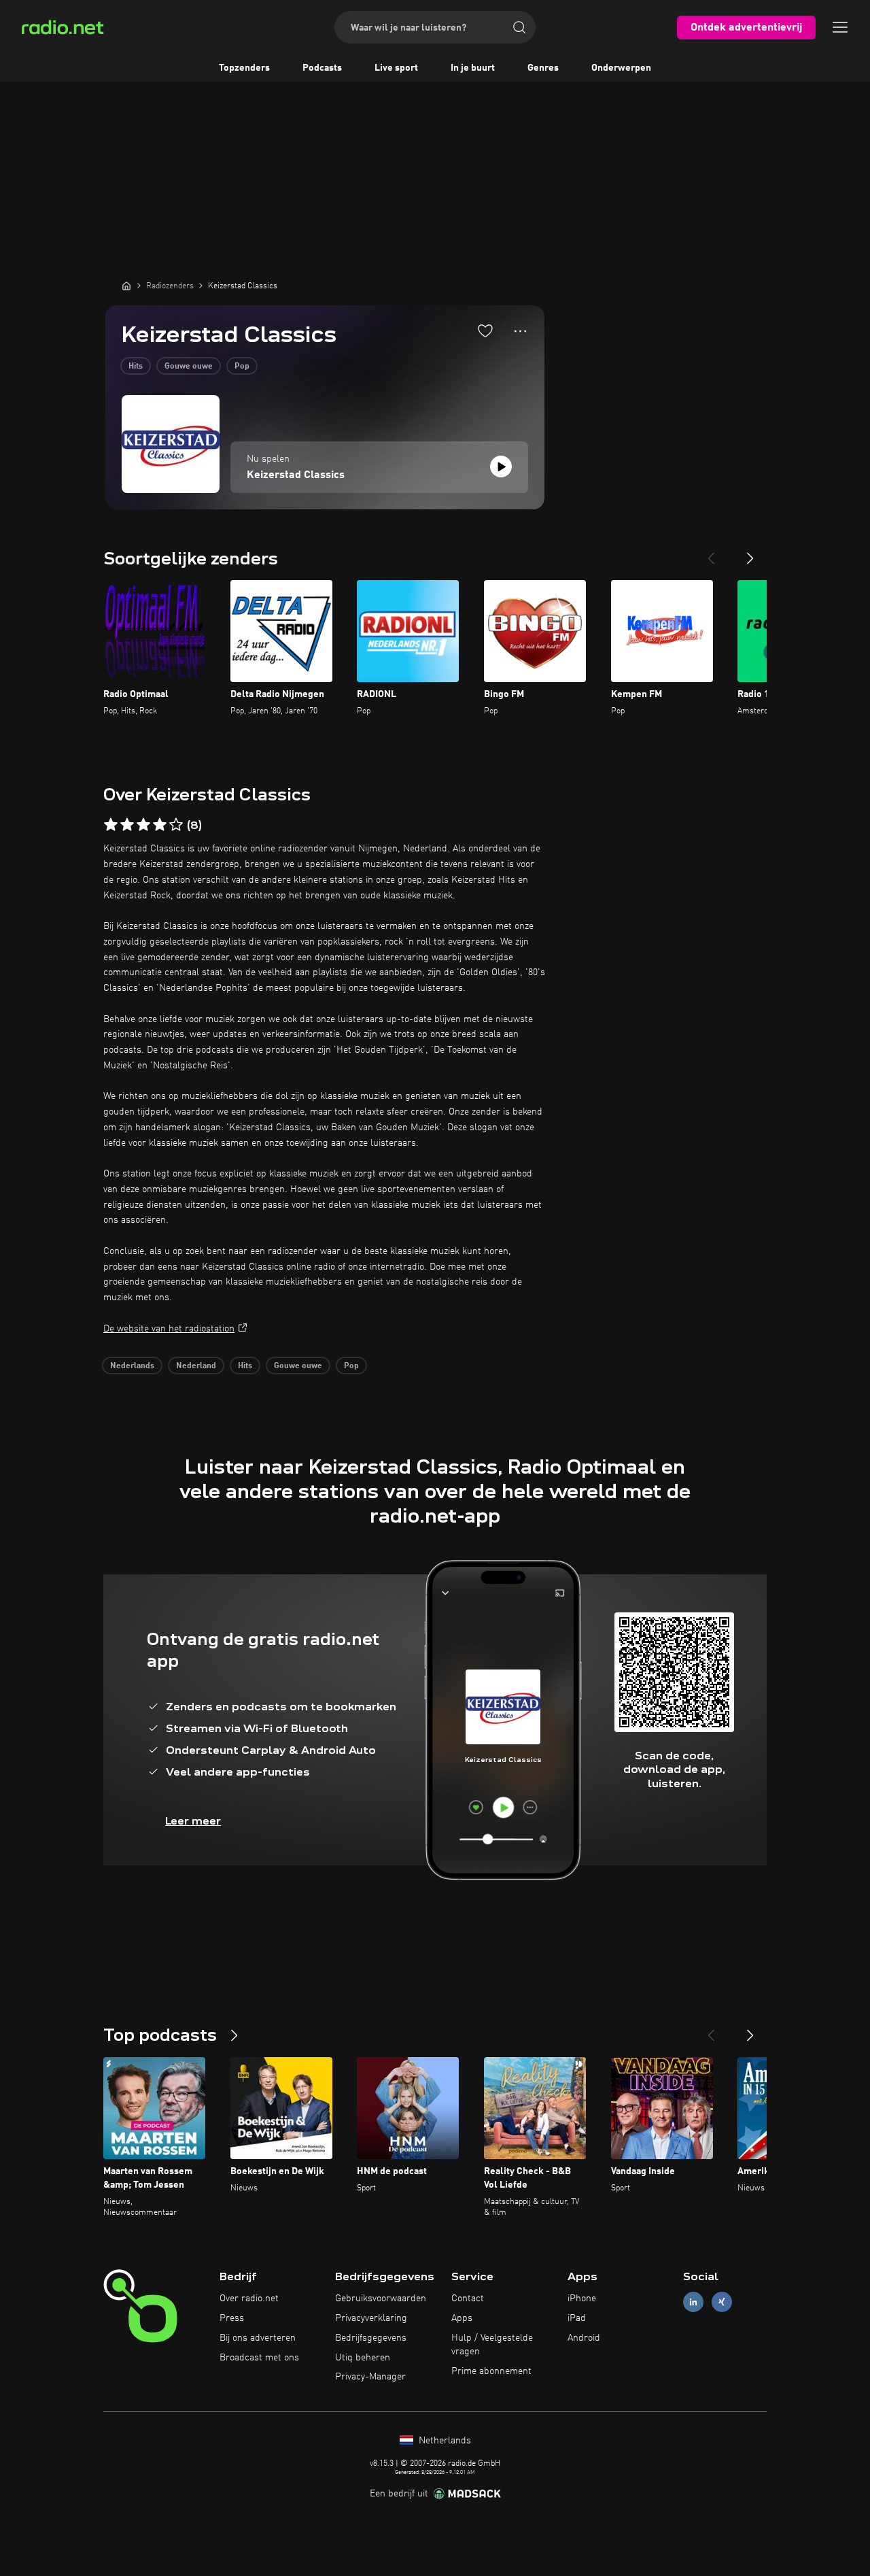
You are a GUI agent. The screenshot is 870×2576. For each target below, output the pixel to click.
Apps (462, 2318)
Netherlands (443, 2441)
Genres (543, 68)
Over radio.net (249, 2299)
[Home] (126, 286)
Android (584, 2338)
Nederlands (132, 1366)
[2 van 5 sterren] (127, 825)
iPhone (582, 2299)
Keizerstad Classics (296, 475)
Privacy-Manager (370, 2377)
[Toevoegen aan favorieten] (485, 331)
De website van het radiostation (169, 1329)
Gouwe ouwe (189, 367)
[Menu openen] (840, 27)
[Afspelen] (501, 467)
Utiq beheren (363, 2358)
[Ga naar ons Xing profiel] (722, 2302)
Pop (242, 367)
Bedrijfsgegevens (371, 2338)
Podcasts (322, 68)
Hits (136, 367)
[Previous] (711, 553)
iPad (577, 2318)
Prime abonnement (491, 2371)
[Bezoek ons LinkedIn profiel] (693, 2302)
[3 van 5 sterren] (143, 825)
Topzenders (244, 68)
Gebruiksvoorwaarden (381, 2299)
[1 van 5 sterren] (111, 825)
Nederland (196, 1366)
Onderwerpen (621, 68)
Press (232, 2318)
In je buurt (473, 68)
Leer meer (193, 1821)
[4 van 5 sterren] (160, 825)
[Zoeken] (519, 27)
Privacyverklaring (371, 2318)
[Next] (750, 553)
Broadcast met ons (259, 2358)
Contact (468, 2299)
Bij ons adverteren (258, 2338)
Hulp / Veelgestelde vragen (492, 2345)
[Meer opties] (520, 331)
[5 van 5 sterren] (176, 825)
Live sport (396, 68)
